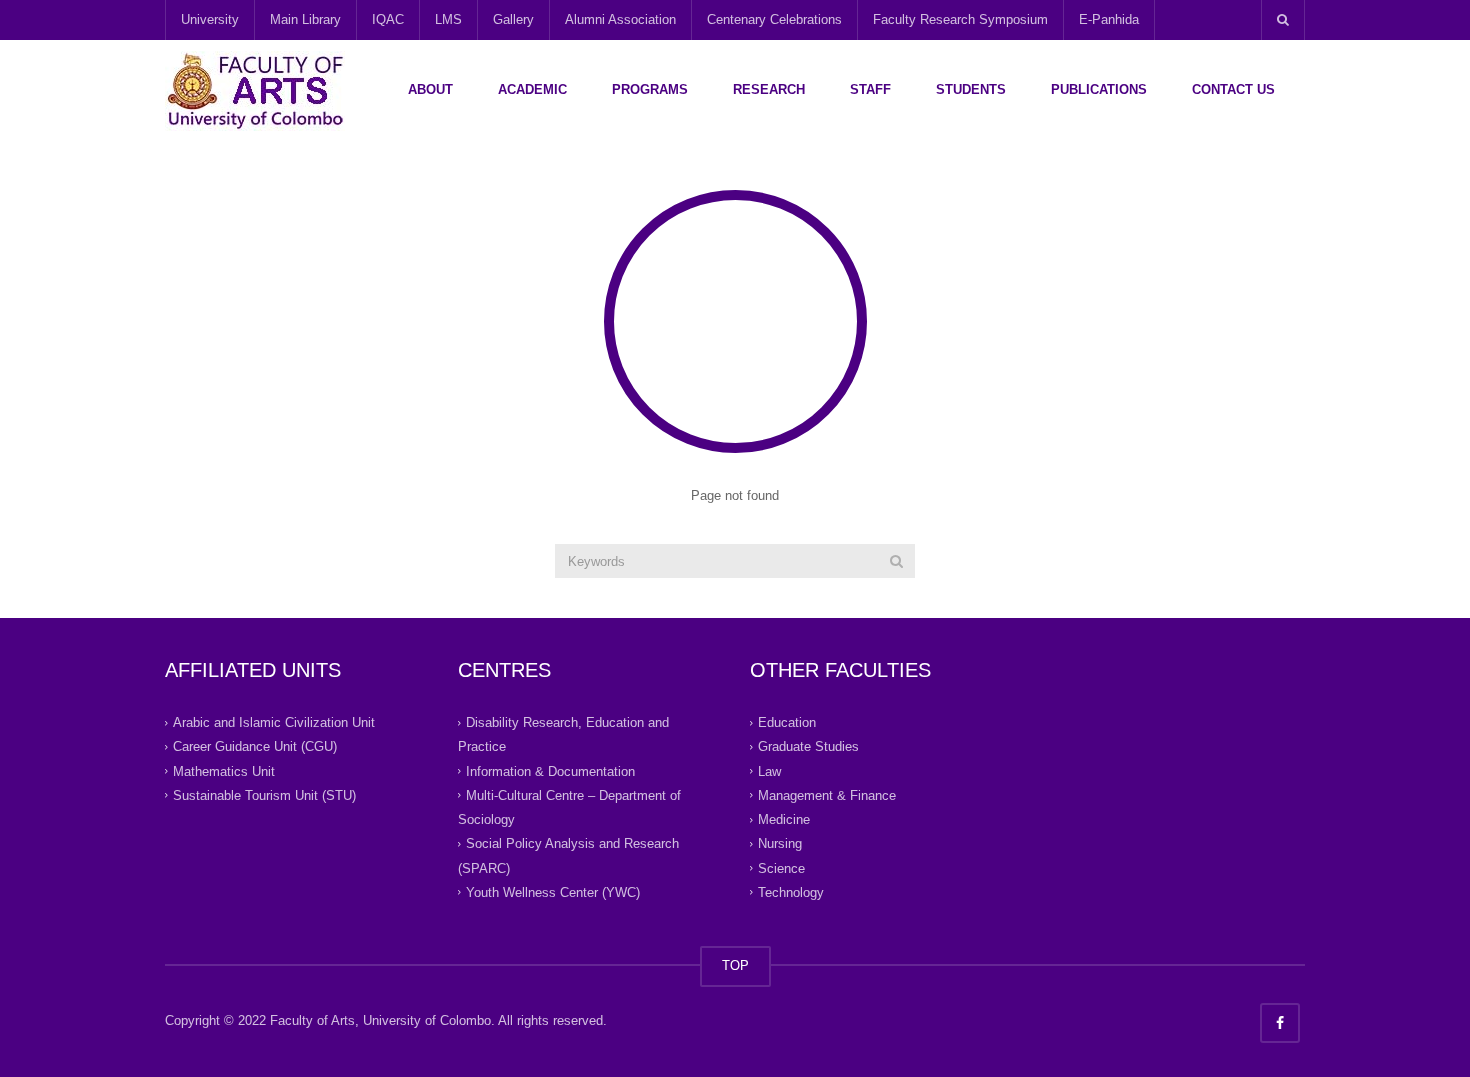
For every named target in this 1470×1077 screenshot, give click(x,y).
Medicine (784, 819)
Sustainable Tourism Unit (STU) (264, 795)
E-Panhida (1109, 19)
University (210, 19)
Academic (532, 89)
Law (769, 770)
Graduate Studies (808, 746)
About (430, 89)
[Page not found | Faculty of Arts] (255, 89)
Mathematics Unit (224, 770)
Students (971, 89)
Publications (1099, 89)
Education (787, 722)
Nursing (780, 843)
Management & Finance (827, 795)
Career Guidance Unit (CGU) (255, 746)
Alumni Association (620, 19)
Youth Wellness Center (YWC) (553, 892)
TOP (735, 965)
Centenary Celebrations (774, 19)
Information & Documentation (550, 770)
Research (769, 89)
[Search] (896, 561)
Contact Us (1233, 89)
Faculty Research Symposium (960, 19)
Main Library (305, 19)
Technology (791, 892)
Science (781, 867)
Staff (870, 89)
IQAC (388, 19)
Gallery (513, 19)
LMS (448, 19)
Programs (650, 89)
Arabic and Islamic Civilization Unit (274, 722)
